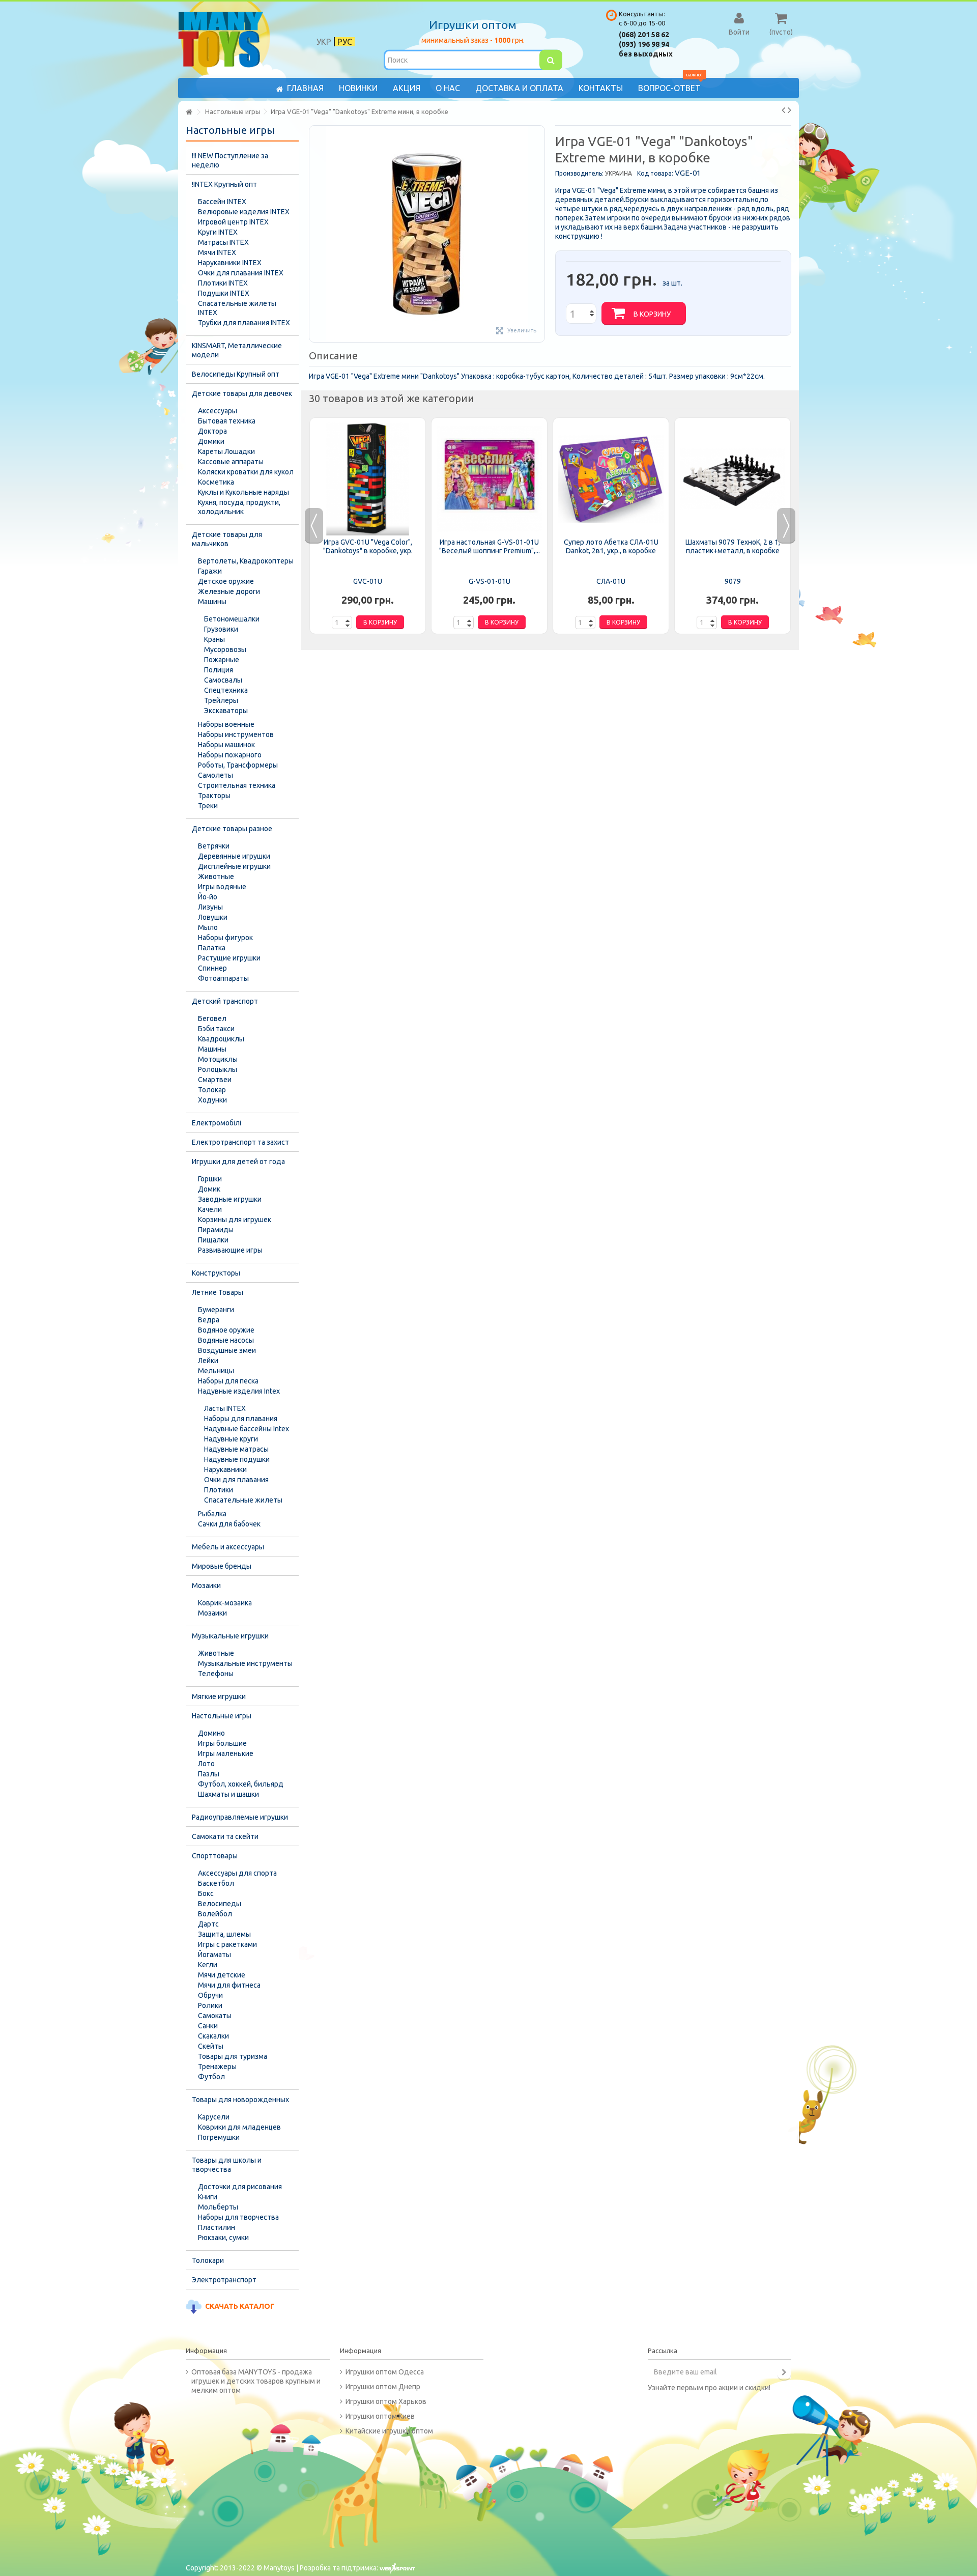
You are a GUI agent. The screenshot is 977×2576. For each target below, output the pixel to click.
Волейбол (215, 1914)
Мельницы (216, 1371)
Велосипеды (220, 1904)
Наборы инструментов (236, 734)
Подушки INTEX (224, 293)
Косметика (216, 482)
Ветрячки (214, 846)
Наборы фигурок (225, 938)
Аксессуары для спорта (237, 1873)
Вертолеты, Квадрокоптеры (246, 561)
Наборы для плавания (241, 1419)
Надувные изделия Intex (239, 1391)
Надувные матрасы (236, 1449)
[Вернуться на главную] (189, 112)
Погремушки (219, 2137)
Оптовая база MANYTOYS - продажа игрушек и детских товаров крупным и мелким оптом (256, 2381)
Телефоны (216, 1674)
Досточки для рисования (240, 2187)
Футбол (211, 2077)
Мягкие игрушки (219, 1696)
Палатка (212, 948)
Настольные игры (222, 1716)
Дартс (208, 1924)
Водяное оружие (226, 1330)
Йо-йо (208, 897)
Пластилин (217, 2227)
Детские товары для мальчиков (227, 539)
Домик (209, 1189)
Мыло (208, 927)
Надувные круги (231, 1439)
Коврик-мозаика (225, 1603)
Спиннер (212, 968)
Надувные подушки (237, 1459)
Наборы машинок (226, 745)
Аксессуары (218, 411)
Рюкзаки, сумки (223, 2238)
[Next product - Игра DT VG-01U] (789, 110)
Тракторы (214, 796)
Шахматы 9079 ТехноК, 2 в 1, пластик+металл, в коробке (733, 546)
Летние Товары (218, 1292)
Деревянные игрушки (234, 856)
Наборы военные (226, 724)
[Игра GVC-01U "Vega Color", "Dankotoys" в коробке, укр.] (368, 479)
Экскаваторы (226, 711)
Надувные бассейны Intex (247, 1429)
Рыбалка (212, 1514)
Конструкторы (216, 1273)
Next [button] (786, 526)
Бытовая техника (227, 421)
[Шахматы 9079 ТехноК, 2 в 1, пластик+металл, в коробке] (732, 479)
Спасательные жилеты (243, 1500)
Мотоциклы (218, 1059)
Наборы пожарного (230, 755)
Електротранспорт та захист (240, 1142)
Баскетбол (216, 1883)
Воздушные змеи (227, 1350)
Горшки (210, 1179)
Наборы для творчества (238, 2217)
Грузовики (221, 629)
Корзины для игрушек (235, 1220)
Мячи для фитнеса (229, 1985)
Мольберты (218, 2207)
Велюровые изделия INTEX (244, 212)
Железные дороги (229, 591)
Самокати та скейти (225, 1836)
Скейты (211, 2046)
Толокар (212, 1090)
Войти (739, 32)
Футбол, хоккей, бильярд (241, 1784)
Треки (208, 806)
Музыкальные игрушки (230, 1636)
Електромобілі (217, 1123)
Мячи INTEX (217, 252)
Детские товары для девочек (242, 393)
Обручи (210, 1995)
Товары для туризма (233, 2056)
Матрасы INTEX (223, 242)
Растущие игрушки (229, 958)
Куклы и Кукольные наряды (243, 492)
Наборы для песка (228, 1381)
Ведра (209, 1320)
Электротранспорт (224, 2280)
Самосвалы (223, 680)
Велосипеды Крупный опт (236, 374)
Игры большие (222, 1743)
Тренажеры (217, 2067)
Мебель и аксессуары (228, 1547)
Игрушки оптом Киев (380, 2416)
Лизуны (210, 907)
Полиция (219, 670)
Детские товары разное (232, 829)
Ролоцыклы (218, 1069)
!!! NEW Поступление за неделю (230, 160)
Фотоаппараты (223, 978)
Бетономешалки (232, 619)
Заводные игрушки (230, 1199)
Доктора (212, 431)
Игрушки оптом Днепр (383, 2387)
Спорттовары (215, 1856)
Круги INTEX (218, 232)
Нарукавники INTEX (230, 263)
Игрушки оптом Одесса (385, 2372)
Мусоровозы (225, 649)
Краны (214, 639)
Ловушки (213, 917)
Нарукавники (225, 1469)
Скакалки (213, 2036)
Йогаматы (214, 1955)
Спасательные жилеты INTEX (237, 308)
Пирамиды (216, 1230)
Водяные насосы (226, 1340)
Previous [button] (314, 526)
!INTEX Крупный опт (224, 184)
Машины (212, 602)
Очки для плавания (236, 1480)
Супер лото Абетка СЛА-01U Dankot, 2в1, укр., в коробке (611, 546)
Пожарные (222, 660)
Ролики (210, 2005)
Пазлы (209, 1774)
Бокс (206, 1893)
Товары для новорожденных (240, 2100)
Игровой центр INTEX (233, 222)
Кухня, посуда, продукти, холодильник (239, 507)
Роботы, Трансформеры (238, 765)
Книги (208, 2197)
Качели (210, 1209)
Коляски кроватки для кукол (246, 472)
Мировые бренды (222, 1566)
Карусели (214, 2117)
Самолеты (215, 775)
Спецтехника (226, 690)
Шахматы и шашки (228, 1794)
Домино (211, 1733)
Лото (206, 1764)
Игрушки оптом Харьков (386, 2401)
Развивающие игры (230, 1250)
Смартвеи (215, 1080)
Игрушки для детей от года (238, 1162)
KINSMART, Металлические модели (237, 350)
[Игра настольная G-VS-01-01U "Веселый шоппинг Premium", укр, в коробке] (489, 479)
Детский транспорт (225, 1001)
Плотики (219, 1490)
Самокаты (215, 2016)
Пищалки (213, 1240)
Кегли (208, 1965)
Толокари (208, 2260)
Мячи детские (222, 1975)
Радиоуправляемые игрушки (240, 1817)
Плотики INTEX (223, 283)
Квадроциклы (221, 1039)
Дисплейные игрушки (234, 866)
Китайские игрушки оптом (389, 2431)
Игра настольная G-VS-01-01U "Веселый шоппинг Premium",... (490, 546)
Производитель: (579, 173)
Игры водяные (222, 887)
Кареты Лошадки (226, 451)
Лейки (208, 1361)
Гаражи (210, 571)
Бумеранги (216, 1310)
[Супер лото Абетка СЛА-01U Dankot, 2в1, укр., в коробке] (611, 479)
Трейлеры (221, 700)
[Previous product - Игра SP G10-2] (783, 110)
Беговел (212, 1018)
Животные (216, 876)
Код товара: (655, 173)
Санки (208, 2026)
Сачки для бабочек (229, 1524)
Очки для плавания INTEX (241, 273)
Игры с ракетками (227, 1944)
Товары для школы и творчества (227, 2165)
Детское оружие (226, 581)
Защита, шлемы (224, 1934)
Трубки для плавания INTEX (244, 323)
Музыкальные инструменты (245, 1663)
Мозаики (206, 1586)
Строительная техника (237, 785)
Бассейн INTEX (222, 202)
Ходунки (212, 1100)
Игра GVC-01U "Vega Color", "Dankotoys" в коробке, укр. (368, 546)
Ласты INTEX (225, 1408)
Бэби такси (216, 1029)
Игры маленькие (226, 1753)
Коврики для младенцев (239, 2127)
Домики (211, 441)
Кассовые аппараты (231, 462)
